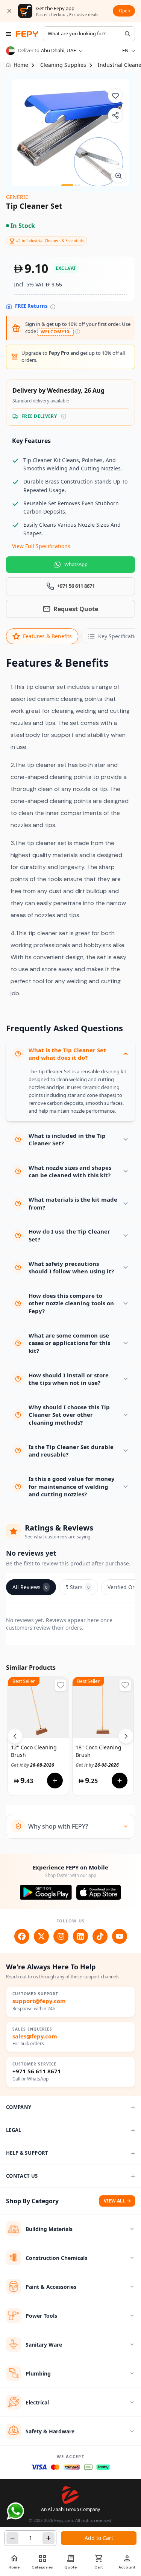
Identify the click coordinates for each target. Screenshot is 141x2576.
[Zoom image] (118, 176)
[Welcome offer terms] (78, 332)
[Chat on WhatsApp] (15, 2511)
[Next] (126, 1736)
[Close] (9, 11)
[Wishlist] (115, 96)
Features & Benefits (47, 636)
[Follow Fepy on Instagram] (61, 1936)
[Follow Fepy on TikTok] (100, 1936)
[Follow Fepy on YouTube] (120, 1936)
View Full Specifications (41, 546)
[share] (115, 115)
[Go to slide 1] (67, 185)
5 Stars (77, 1587)
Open (124, 11)
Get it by (33, 1765)
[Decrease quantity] (12, 2538)
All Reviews (30, 1587)
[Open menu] (9, 34)
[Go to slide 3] (79, 185)
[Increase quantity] (49, 2538)
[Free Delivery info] (64, 416)
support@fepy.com (39, 2001)
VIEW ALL (114, 2201)
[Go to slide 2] (76, 185)
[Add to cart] (55, 1781)
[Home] (27, 34)
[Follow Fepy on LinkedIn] (80, 1936)
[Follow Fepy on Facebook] (22, 1936)
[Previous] (15, 1736)
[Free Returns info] (53, 307)
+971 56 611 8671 (37, 2071)
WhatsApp (76, 564)
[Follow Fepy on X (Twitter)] (41, 1936)
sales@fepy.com (35, 2036)
